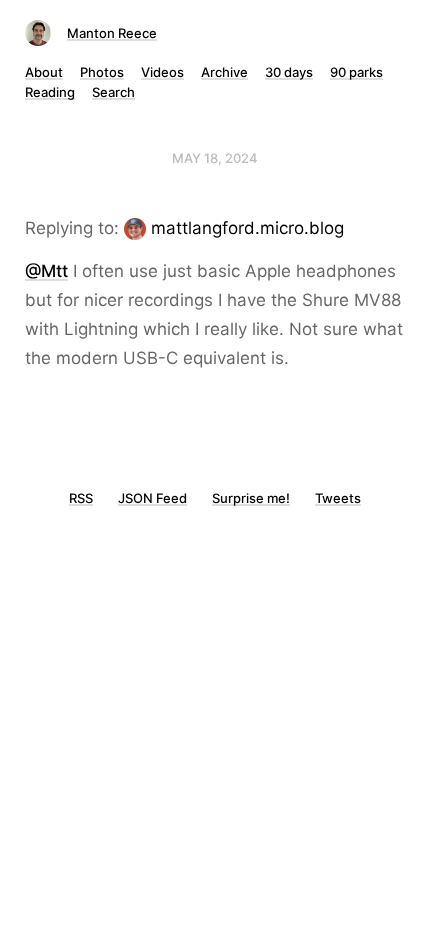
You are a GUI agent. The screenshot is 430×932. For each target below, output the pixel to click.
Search (113, 92)
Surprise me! (251, 498)
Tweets (338, 498)
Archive (224, 72)
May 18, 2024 (215, 158)
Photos (102, 72)
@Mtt (46, 271)
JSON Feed (152, 498)
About (44, 72)
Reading (50, 92)
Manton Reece (112, 33)
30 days (289, 72)
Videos (162, 72)
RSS (81, 498)
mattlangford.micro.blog (247, 228)
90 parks (356, 72)
